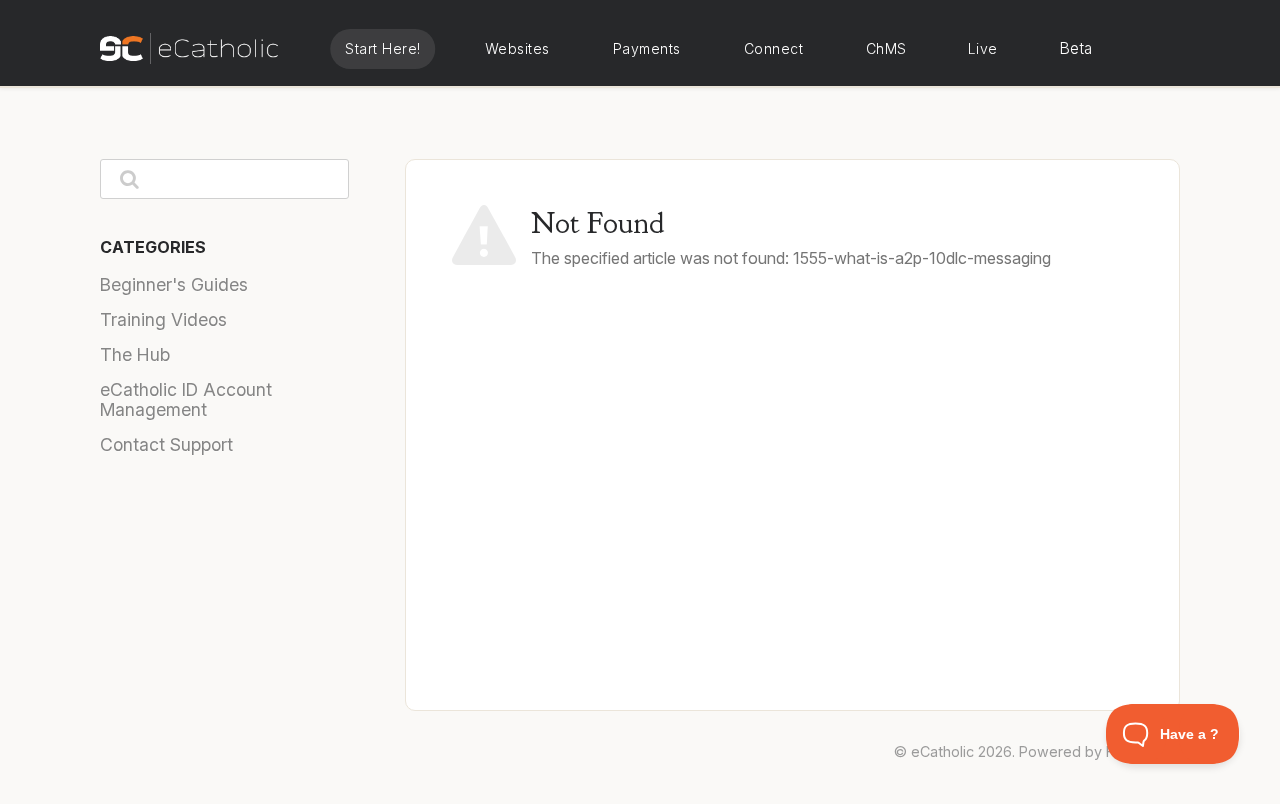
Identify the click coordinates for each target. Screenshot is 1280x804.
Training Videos (163, 319)
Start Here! (383, 48)
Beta (1076, 48)
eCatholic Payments (646, 49)
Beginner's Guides (174, 284)
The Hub (135, 354)
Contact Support (166, 444)
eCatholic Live (981, 49)
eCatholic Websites (517, 49)
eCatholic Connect (773, 49)
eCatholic (942, 751)
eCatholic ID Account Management (186, 399)
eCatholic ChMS (885, 49)
